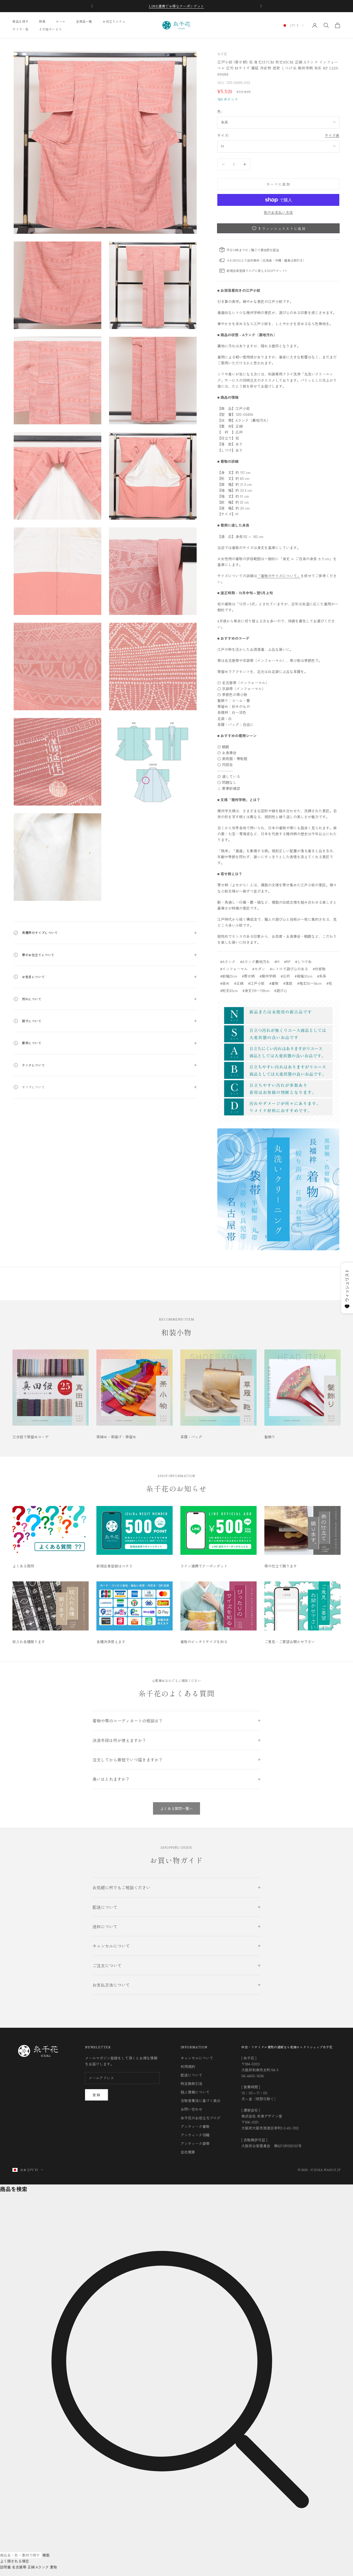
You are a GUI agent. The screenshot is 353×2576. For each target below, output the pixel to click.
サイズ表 (332, 135)
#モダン (259, 969)
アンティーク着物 (195, 2126)
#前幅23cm (229, 976)
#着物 (274, 983)
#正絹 (239, 983)
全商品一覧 (84, 21)
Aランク (42, 2567)
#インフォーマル (234, 969)
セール (61, 21)
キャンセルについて (197, 2058)
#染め (225, 983)
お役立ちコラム (114, 21)
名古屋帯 (19, 2567)
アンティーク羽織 (195, 2135)
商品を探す (21, 21)
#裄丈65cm (229, 990)
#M (277, 962)
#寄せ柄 (248, 976)
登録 (97, 2095)
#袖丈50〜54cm (309, 983)
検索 (46, 2555)
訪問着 (5, 2567)
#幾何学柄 (268, 976)
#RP (287, 962)
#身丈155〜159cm (256, 990)
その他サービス (50, 29)
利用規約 (188, 2066)
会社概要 (188, 2152)
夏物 (53, 2567)
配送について (191, 2075)
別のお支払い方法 (278, 212)
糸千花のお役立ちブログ (201, 2118)
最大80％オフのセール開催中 (177, 6)
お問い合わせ (191, 2109)
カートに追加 (278, 184)
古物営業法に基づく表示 (201, 2101)
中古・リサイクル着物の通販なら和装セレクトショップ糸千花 (287, 2047)
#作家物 (319, 969)
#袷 (329, 983)
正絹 (31, 2567)
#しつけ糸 (303, 962)
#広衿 (285, 976)
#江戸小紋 (256, 983)
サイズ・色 (21, 29)
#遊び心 (281, 990)
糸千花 (222, 54)
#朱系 (322, 976)
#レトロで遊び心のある (289, 969)
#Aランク (228, 962)
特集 (42, 21)
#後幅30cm (304, 976)
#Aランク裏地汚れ (255, 962)
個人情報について (195, 2092)
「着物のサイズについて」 (279, 576)
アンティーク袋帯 (195, 2143)
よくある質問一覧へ (177, 1808)
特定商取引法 (191, 2083)
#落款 (288, 983)
